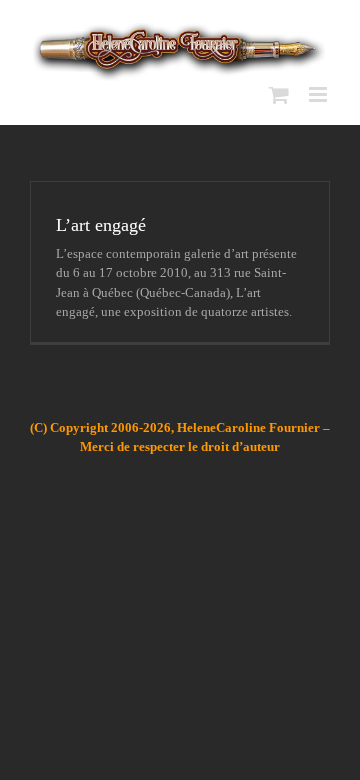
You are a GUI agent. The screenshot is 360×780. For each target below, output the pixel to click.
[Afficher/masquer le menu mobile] (319, 94)
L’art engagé (101, 225)
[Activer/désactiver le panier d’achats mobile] (279, 94)
